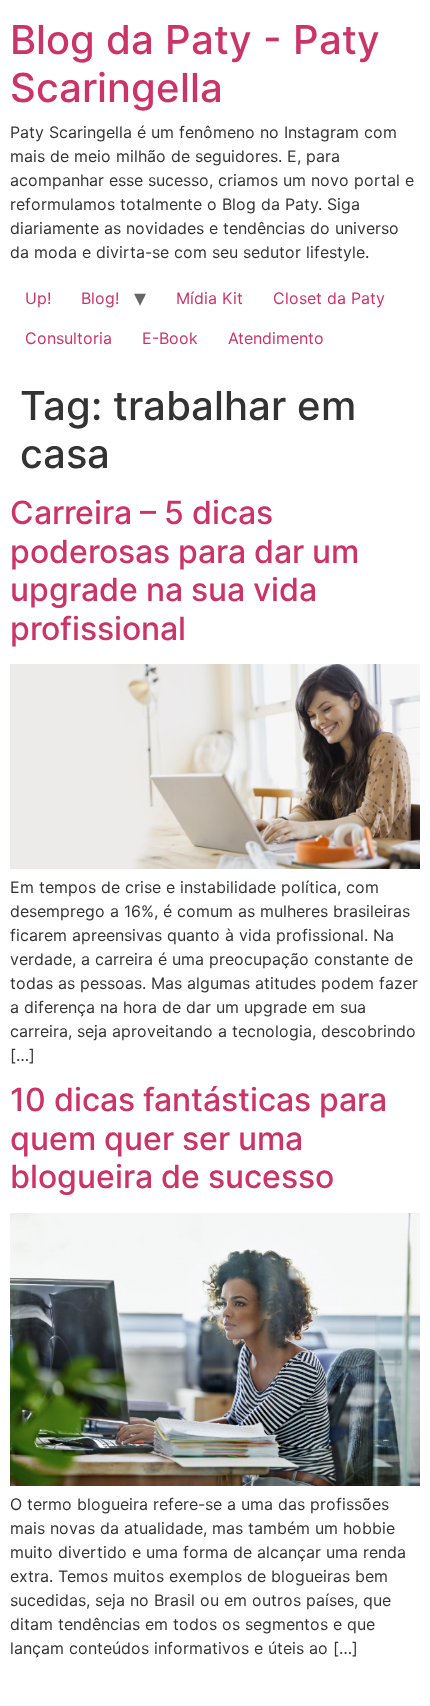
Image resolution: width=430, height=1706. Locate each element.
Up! (38, 298)
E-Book (170, 338)
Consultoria (68, 338)
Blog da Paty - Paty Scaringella (195, 63)
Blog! (100, 298)
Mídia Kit (209, 298)
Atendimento (276, 338)
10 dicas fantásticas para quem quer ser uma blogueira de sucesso (198, 1138)
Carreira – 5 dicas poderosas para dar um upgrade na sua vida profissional (184, 570)
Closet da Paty (329, 298)
